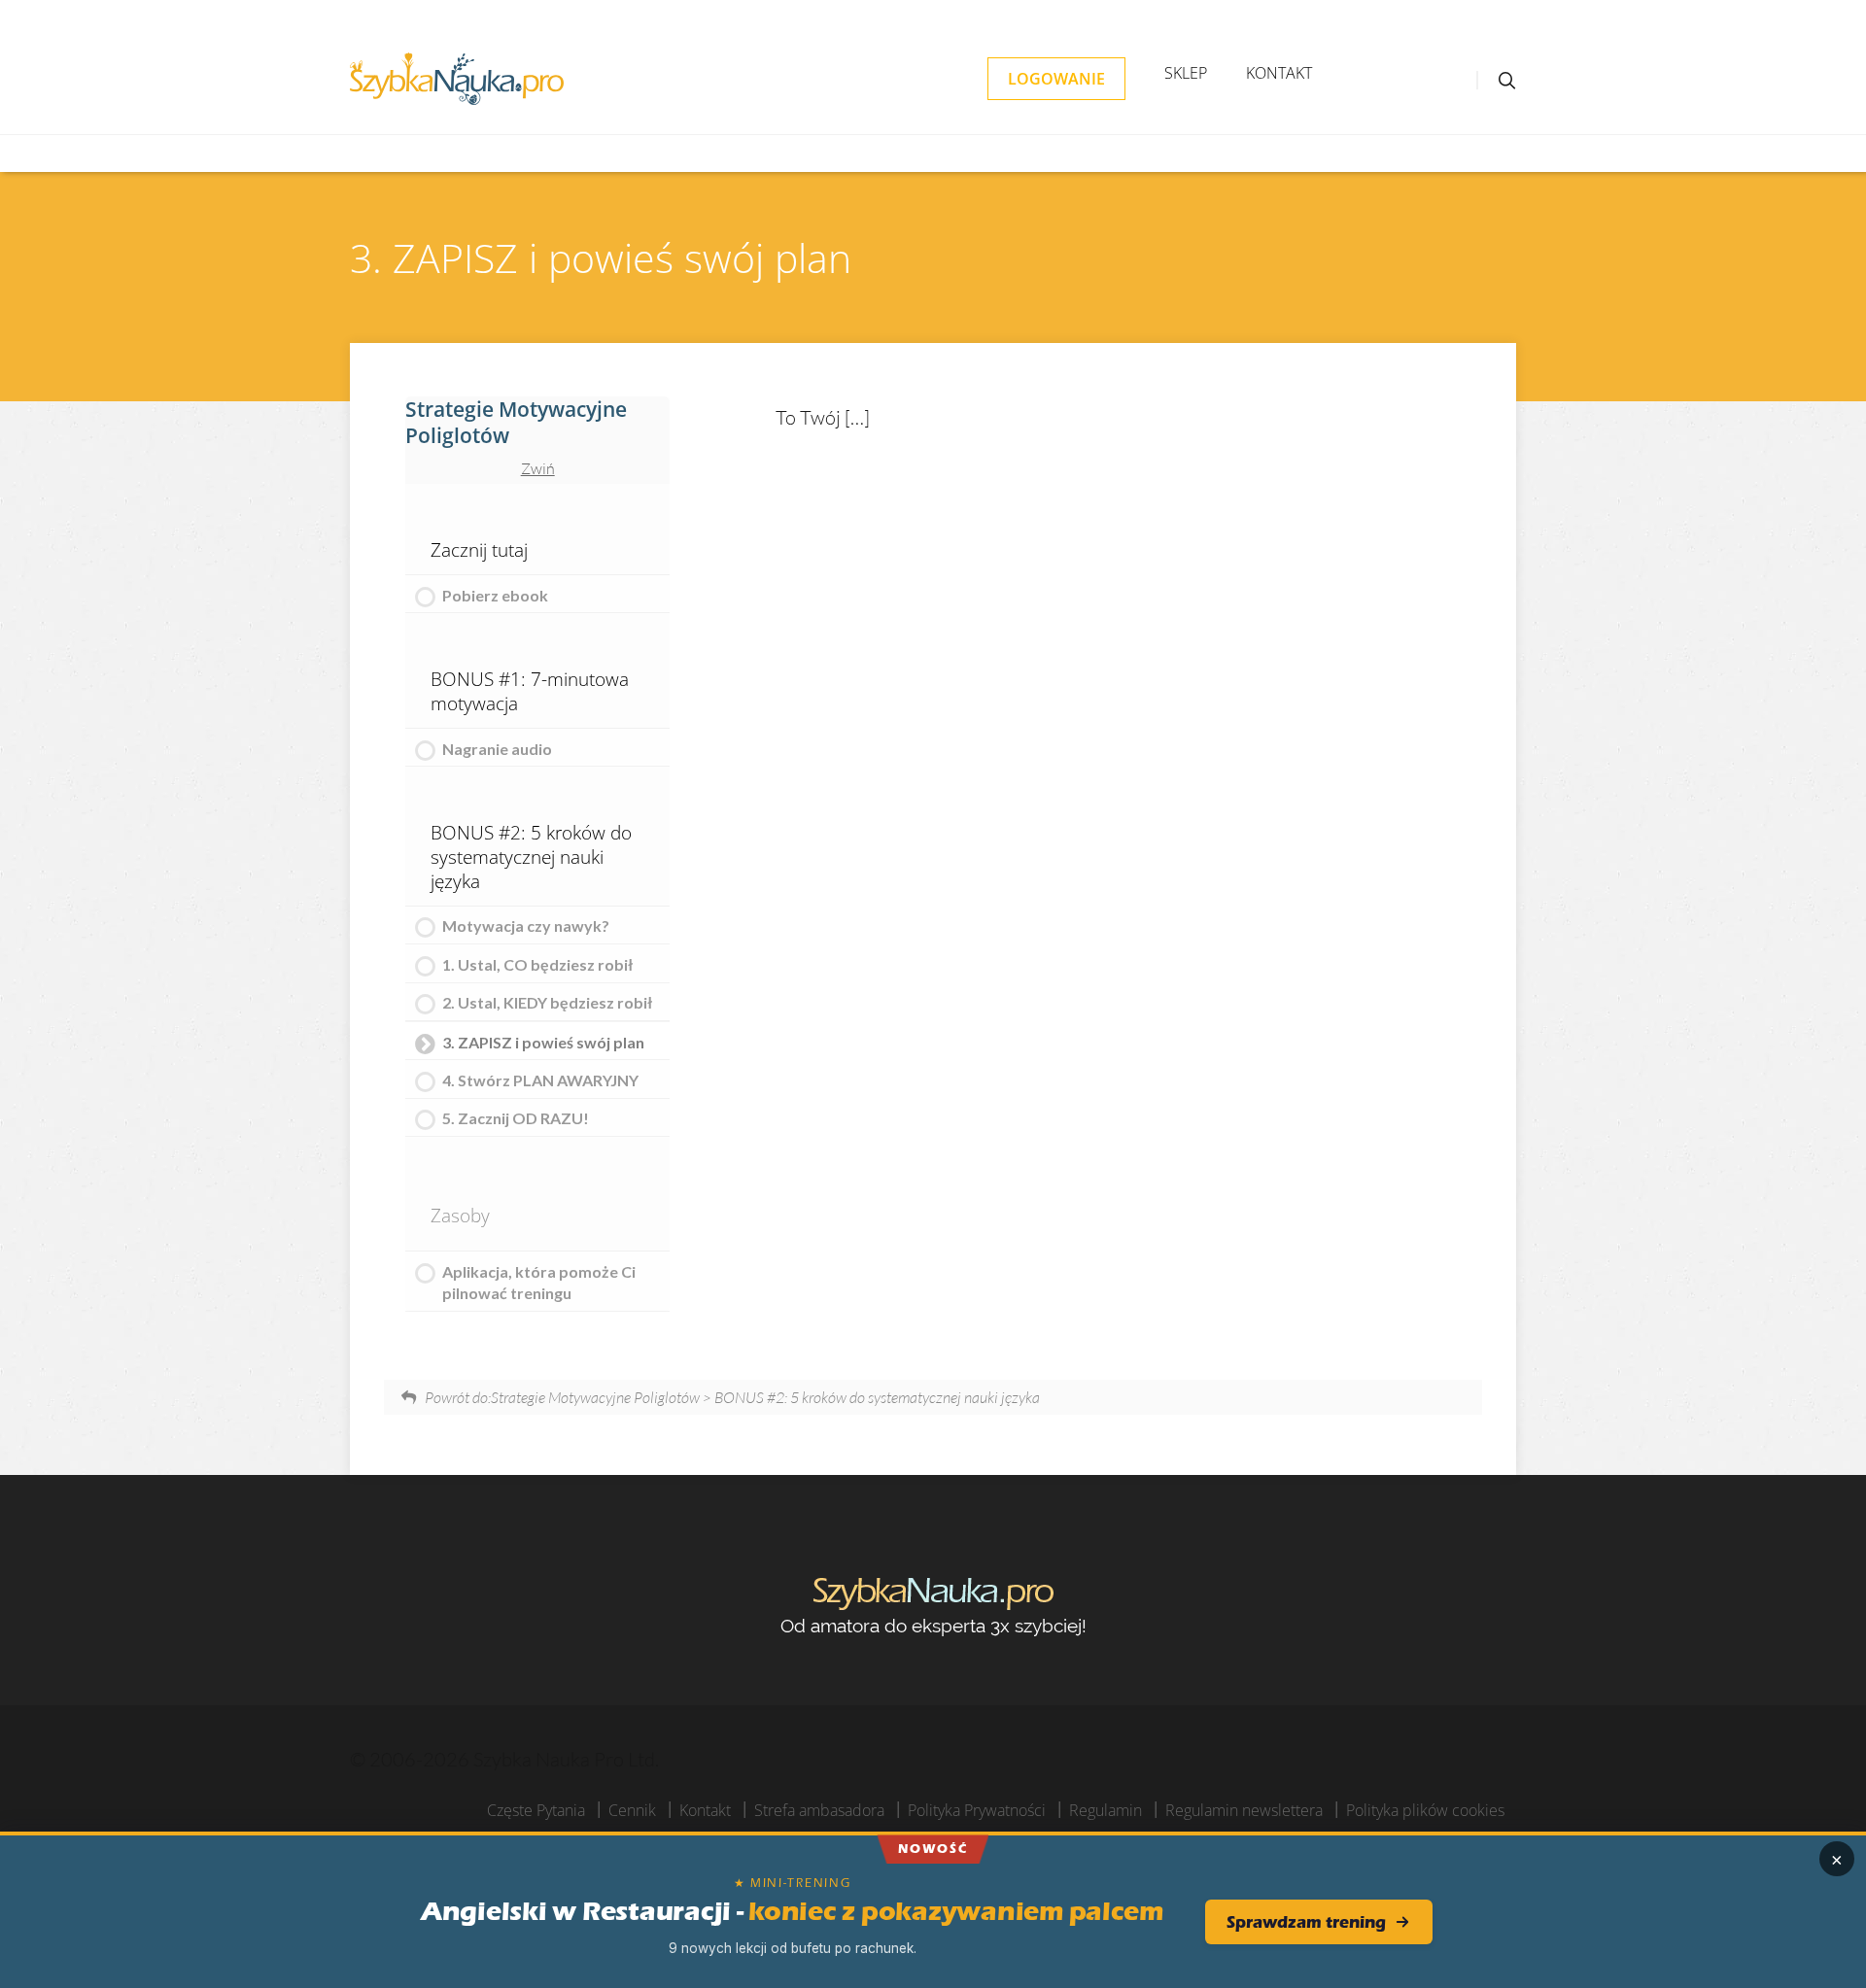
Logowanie (1056, 79)
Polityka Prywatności (977, 1810)
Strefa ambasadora (819, 1810)
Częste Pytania (536, 1810)
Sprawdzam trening (1306, 1922)
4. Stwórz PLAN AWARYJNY (540, 1080)
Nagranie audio (497, 749)
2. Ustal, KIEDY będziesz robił (547, 1002)
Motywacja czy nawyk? (526, 925)
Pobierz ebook (495, 595)
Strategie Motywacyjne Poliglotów (516, 422)
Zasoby (460, 1215)
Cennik (632, 1810)
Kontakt (1279, 73)
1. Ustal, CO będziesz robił (537, 964)
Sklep (1186, 73)
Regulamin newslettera (1244, 1810)
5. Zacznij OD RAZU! (516, 1118)
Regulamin (1106, 1810)
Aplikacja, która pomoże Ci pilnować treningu (539, 1282)
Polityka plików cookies (1425, 1810)
